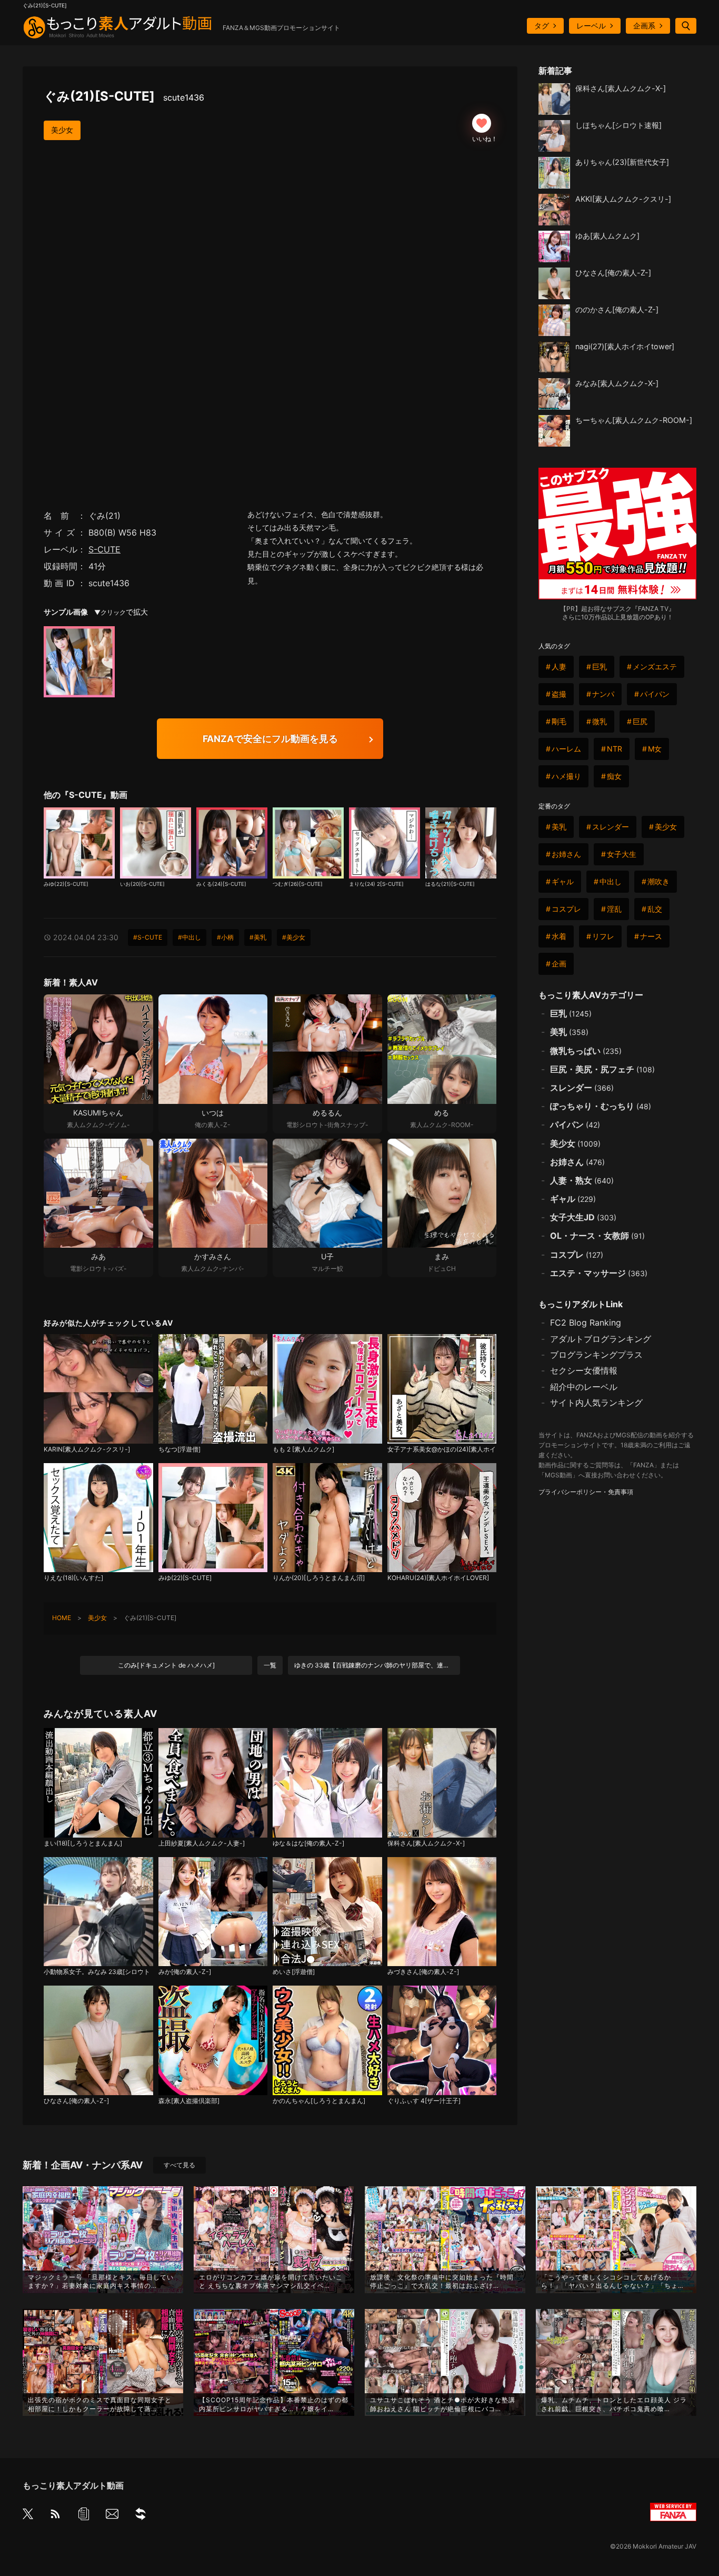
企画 (559, 964)
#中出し (189, 937)
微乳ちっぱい (586, 1051)
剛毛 (559, 721)
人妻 (559, 667)
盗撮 (559, 694)
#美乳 (258, 937)
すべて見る (179, 2165)
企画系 (644, 26)
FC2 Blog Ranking (586, 1322)
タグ (542, 26)
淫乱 (614, 909)
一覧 (270, 1665)
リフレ (603, 936)
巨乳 (600, 667)
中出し (611, 881)
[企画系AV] (141, 2516)
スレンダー (611, 827)
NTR (615, 749)
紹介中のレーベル (584, 1387)
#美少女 (294, 937)
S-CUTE (104, 549)
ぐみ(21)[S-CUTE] (124, 96)
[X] (28, 2515)
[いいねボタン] (482, 123)
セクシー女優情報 (584, 1370)
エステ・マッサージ (599, 1273)
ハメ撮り (566, 776)
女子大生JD (583, 1217)
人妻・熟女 (582, 1180)
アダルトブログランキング (601, 1339)
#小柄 (225, 937)
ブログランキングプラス (596, 1355)
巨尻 (640, 721)
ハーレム (566, 749)
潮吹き (658, 881)
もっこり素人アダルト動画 (73, 2485)
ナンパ (603, 694)
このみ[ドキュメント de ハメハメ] (166, 1665)
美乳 (559, 827)
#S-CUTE (148, 937)
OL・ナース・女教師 (597, 1236)
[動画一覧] (84, 2516)
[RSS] (55, 2516)
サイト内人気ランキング (596, 1403)
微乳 (600, 721)
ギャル (563, 881)
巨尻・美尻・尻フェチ (602, 1069)
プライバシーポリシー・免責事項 (586, 1492)
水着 (559, 936)
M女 (655, 749)
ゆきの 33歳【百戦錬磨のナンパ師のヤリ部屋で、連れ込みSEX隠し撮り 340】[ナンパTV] (377, 1665)
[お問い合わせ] (112, 2516)
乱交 (655, 909)
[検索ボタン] (686, 26)
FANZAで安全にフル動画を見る (270, 739)
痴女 (614, 776)
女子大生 (622, 854)
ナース (651, 936)
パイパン (655, 694)
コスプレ (566, 909)
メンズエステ (655, 667)
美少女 (62, 130)
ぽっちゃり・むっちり (601, 1106)
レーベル (591, 26)
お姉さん (566, 854)
